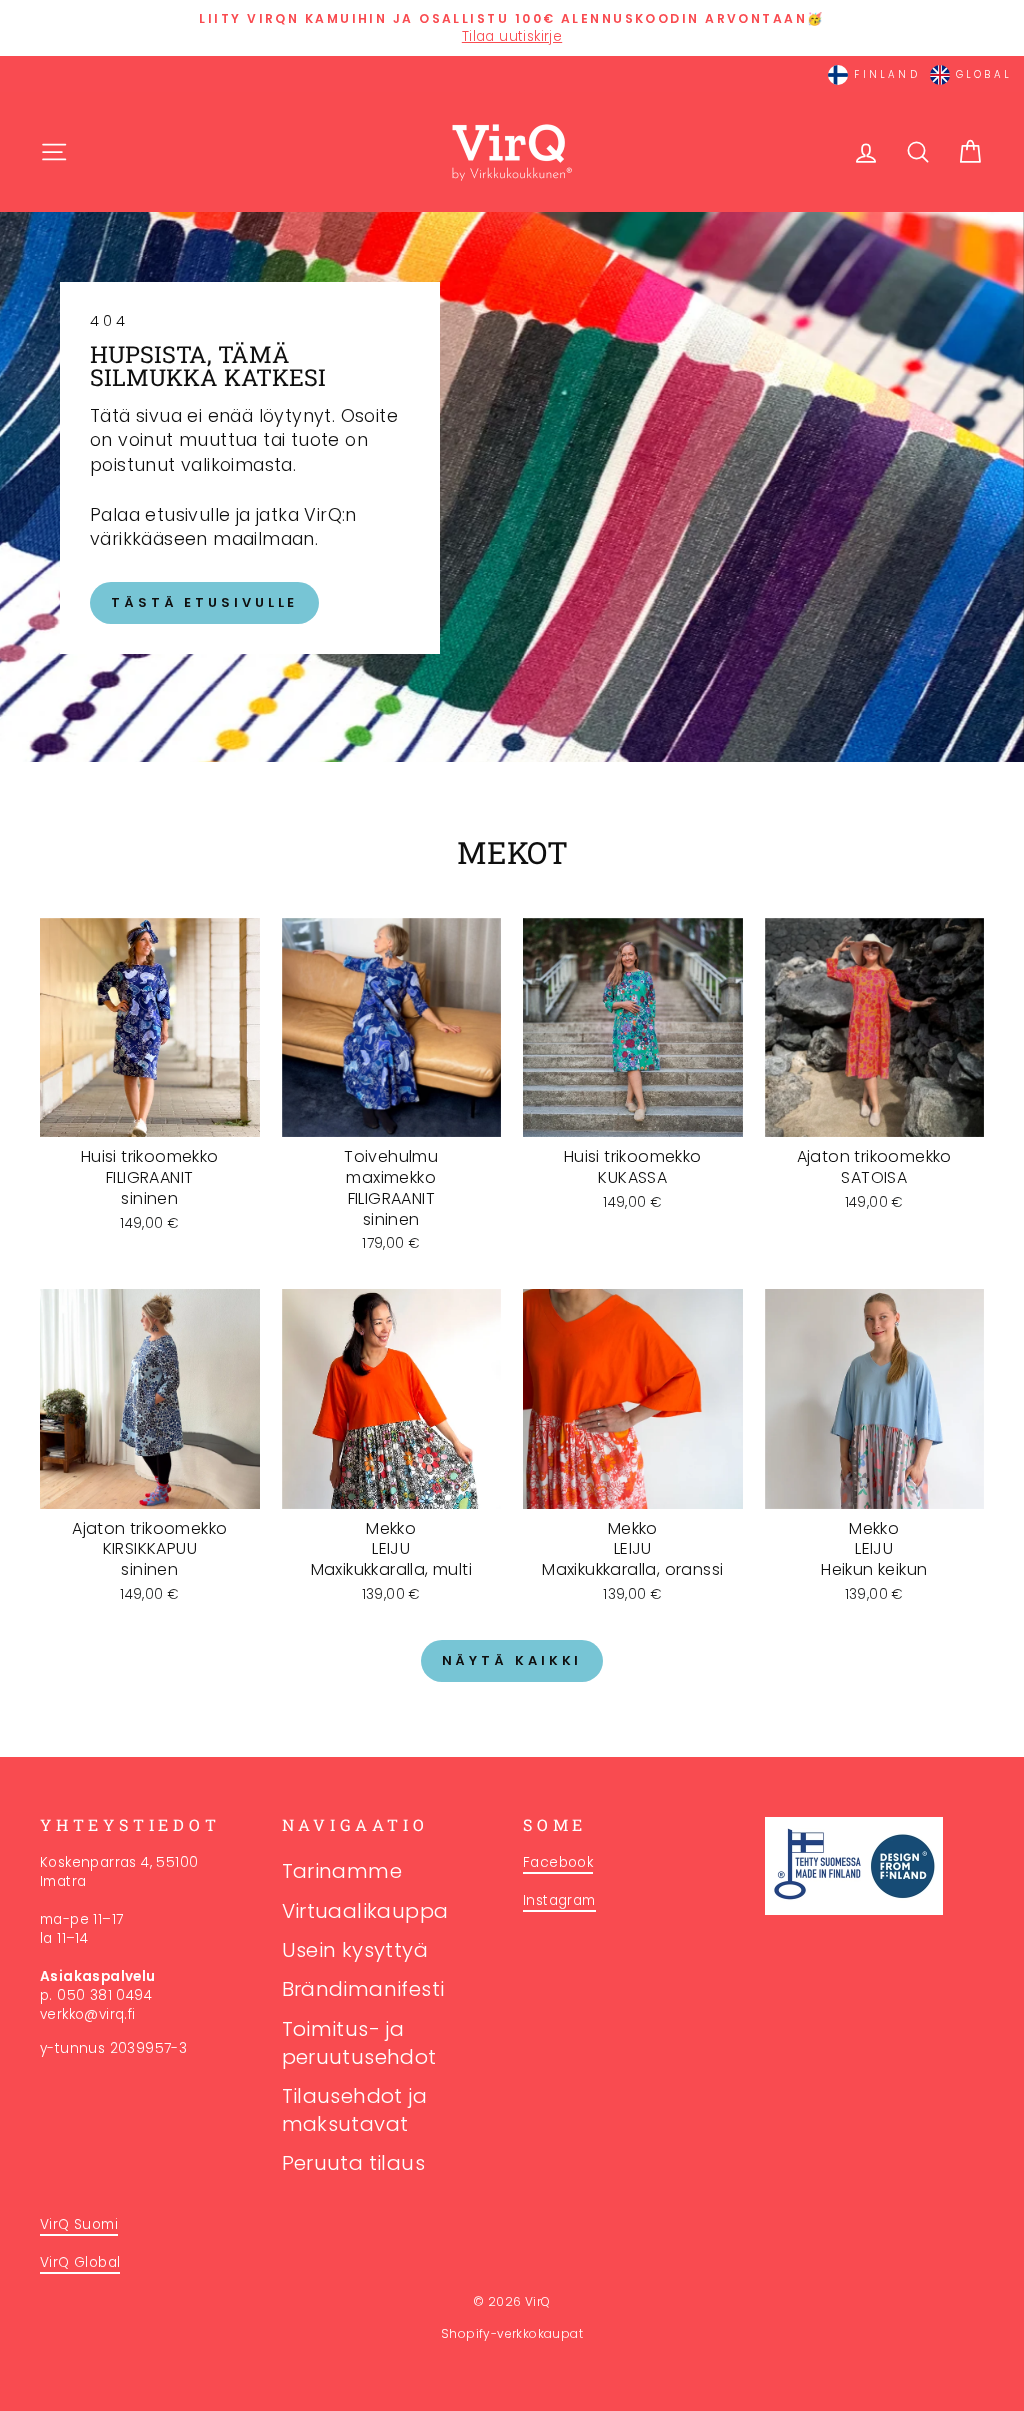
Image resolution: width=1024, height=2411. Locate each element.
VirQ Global (80, 2262)
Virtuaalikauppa (365, 1911)
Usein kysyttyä (355, 1950)
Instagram (559, 1900)
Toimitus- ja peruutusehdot (359, 2043)
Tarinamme (342, 1871)
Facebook (558, 1862)
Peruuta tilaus (354, 2163)
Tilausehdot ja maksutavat (355, 2110)
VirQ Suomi (79, 2224)
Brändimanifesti (363, 1989)
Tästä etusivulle (204, 602)
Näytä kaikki (512, 1660)
